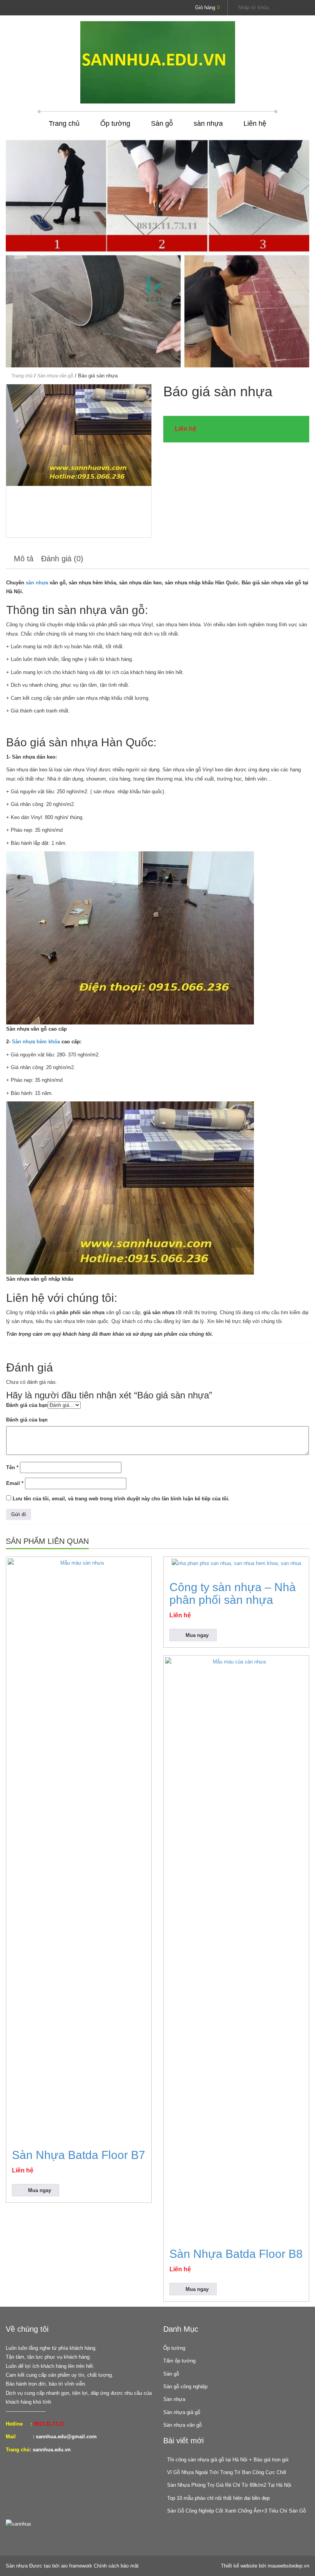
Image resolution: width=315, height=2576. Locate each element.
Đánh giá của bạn (27, 1405)
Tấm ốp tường (179, 2361)
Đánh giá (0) (62, 559)
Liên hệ (255, 123)
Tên (12, 1467)
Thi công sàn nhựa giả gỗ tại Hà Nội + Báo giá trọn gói (228, 2460)
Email (15, 1483)
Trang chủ (64, 123)
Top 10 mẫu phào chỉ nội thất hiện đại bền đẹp (218, 2498)
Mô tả (24, 559)
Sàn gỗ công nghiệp (185, 2387)
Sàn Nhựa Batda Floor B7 (79, 2155)
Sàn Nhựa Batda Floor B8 (236, 2254)
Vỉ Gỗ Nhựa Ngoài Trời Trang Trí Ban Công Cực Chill (227, 2472)
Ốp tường (115, 123)
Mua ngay (40, 2190)
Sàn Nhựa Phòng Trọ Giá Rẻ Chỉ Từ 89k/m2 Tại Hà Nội (229, 2485)
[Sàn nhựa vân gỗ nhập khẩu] (79, 461)
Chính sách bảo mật (116, 2566)
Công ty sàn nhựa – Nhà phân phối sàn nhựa (233, 1593)
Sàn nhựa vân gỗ (55, 376)
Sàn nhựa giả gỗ (182, 2412)
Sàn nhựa (174, 2399)
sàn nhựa (208, 123)
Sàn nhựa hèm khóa (36, 1042)
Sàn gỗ (162, 123)
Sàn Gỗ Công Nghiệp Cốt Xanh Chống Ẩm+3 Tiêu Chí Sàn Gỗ (236, 2511)
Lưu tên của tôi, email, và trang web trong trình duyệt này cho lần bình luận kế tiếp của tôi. (121, 1499)
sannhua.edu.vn (52, 2450)
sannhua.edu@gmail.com (66, 2437)
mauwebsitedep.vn (288, 2566)
